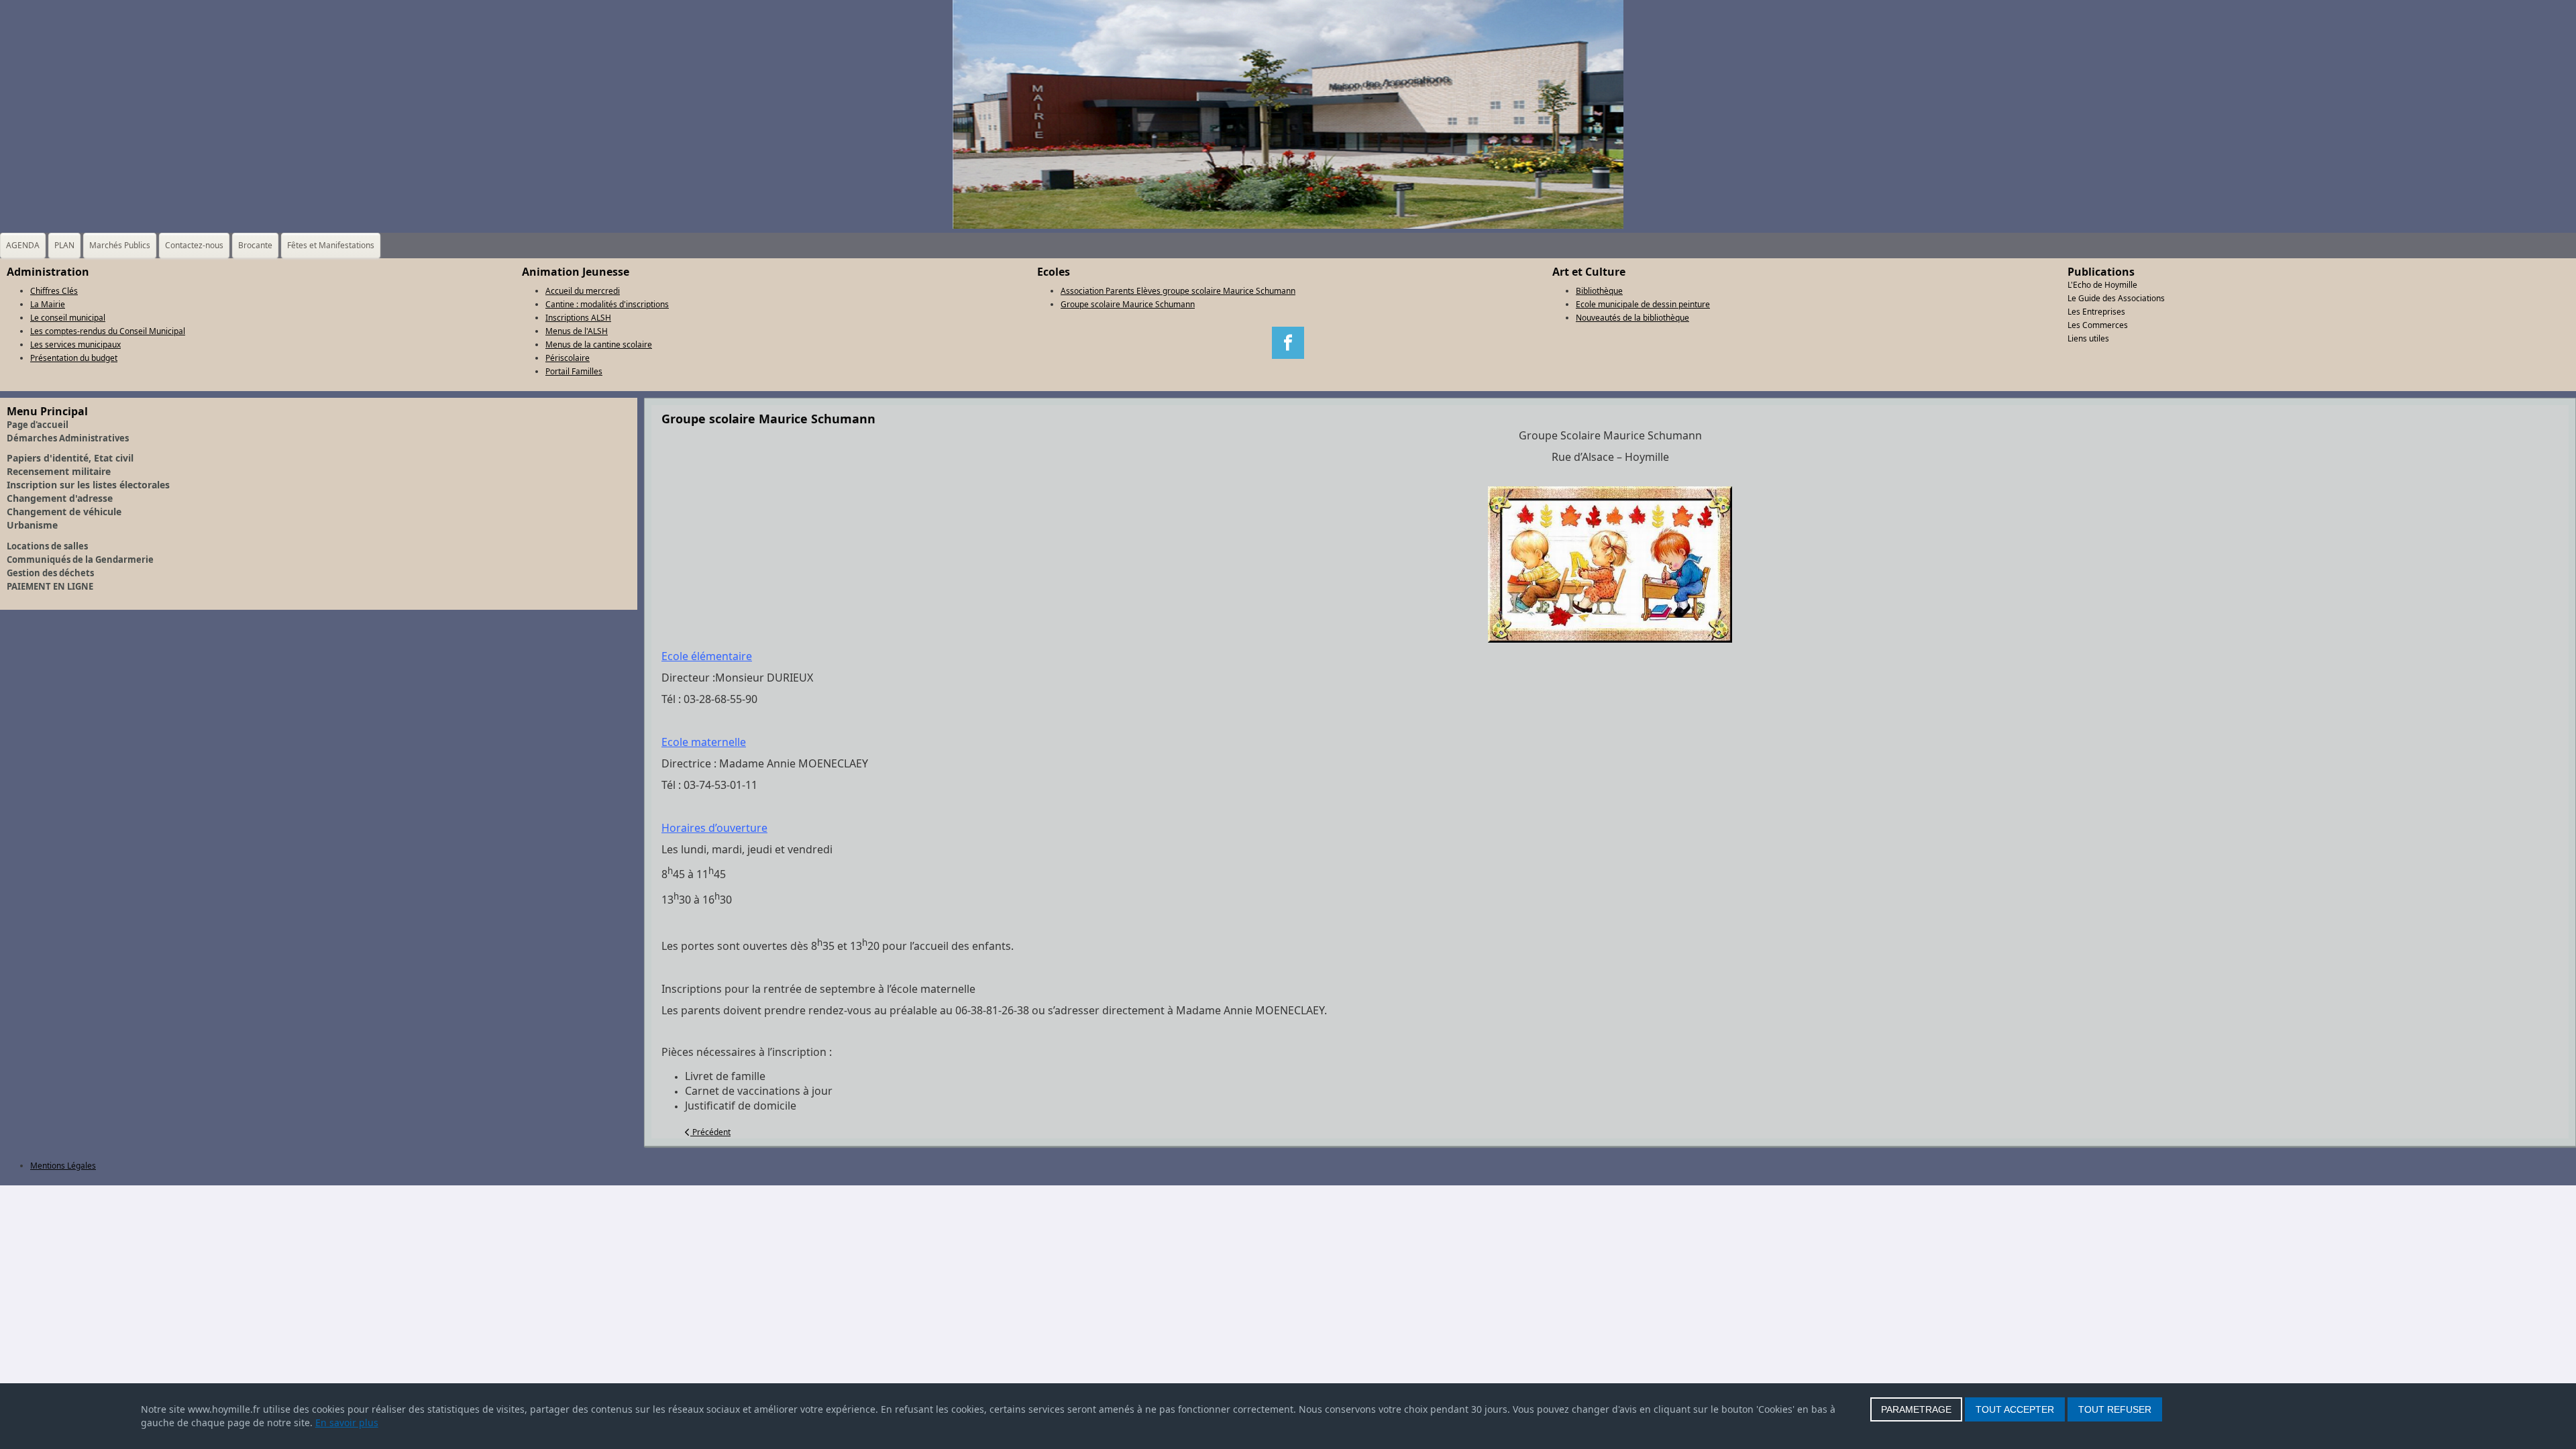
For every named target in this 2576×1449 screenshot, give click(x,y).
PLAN (64, 245)
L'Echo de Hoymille (2102, 285)
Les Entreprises (2096, 312)
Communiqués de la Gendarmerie (80, 559)
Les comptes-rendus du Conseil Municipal (108, 331)
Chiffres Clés (54, 291)
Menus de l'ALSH (577, 331)
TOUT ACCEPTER (2015, 1409)
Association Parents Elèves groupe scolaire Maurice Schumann (1178, 291)
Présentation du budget (74, 358)
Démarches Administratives (68, 438)
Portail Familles (574, 371)
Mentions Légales (63, 1166)
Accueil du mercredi (583, 291)
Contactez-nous (194, 245)
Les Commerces (2098, 325)
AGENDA (23, 245)
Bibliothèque (1599, 291)
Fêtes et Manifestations (331, 245)
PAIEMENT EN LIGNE (50, 586)
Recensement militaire (59, 471)
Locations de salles (47, 546)
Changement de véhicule (64, 512)
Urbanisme (32, 525)
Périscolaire (568, 358)
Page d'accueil (38, 425)
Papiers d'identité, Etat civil (70, 458)
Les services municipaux (75, 344)
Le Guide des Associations (2116, 298)
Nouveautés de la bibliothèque (1632, 318)
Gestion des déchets (50, 573)
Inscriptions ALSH (578, 318)
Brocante (255, 245)
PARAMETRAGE (1916, 1409)
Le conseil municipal (68, 318)
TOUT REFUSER (2115, 1409)
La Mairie (48, 304)
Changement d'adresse (60, 498)
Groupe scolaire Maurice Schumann (1128, 304)
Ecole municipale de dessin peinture (1643, 304)
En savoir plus (347, 1423)
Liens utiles (2088, 338)
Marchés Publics (120, 245)
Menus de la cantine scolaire (599, 344)
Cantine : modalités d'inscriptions (607, 304)
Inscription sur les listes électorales (88, 485)
